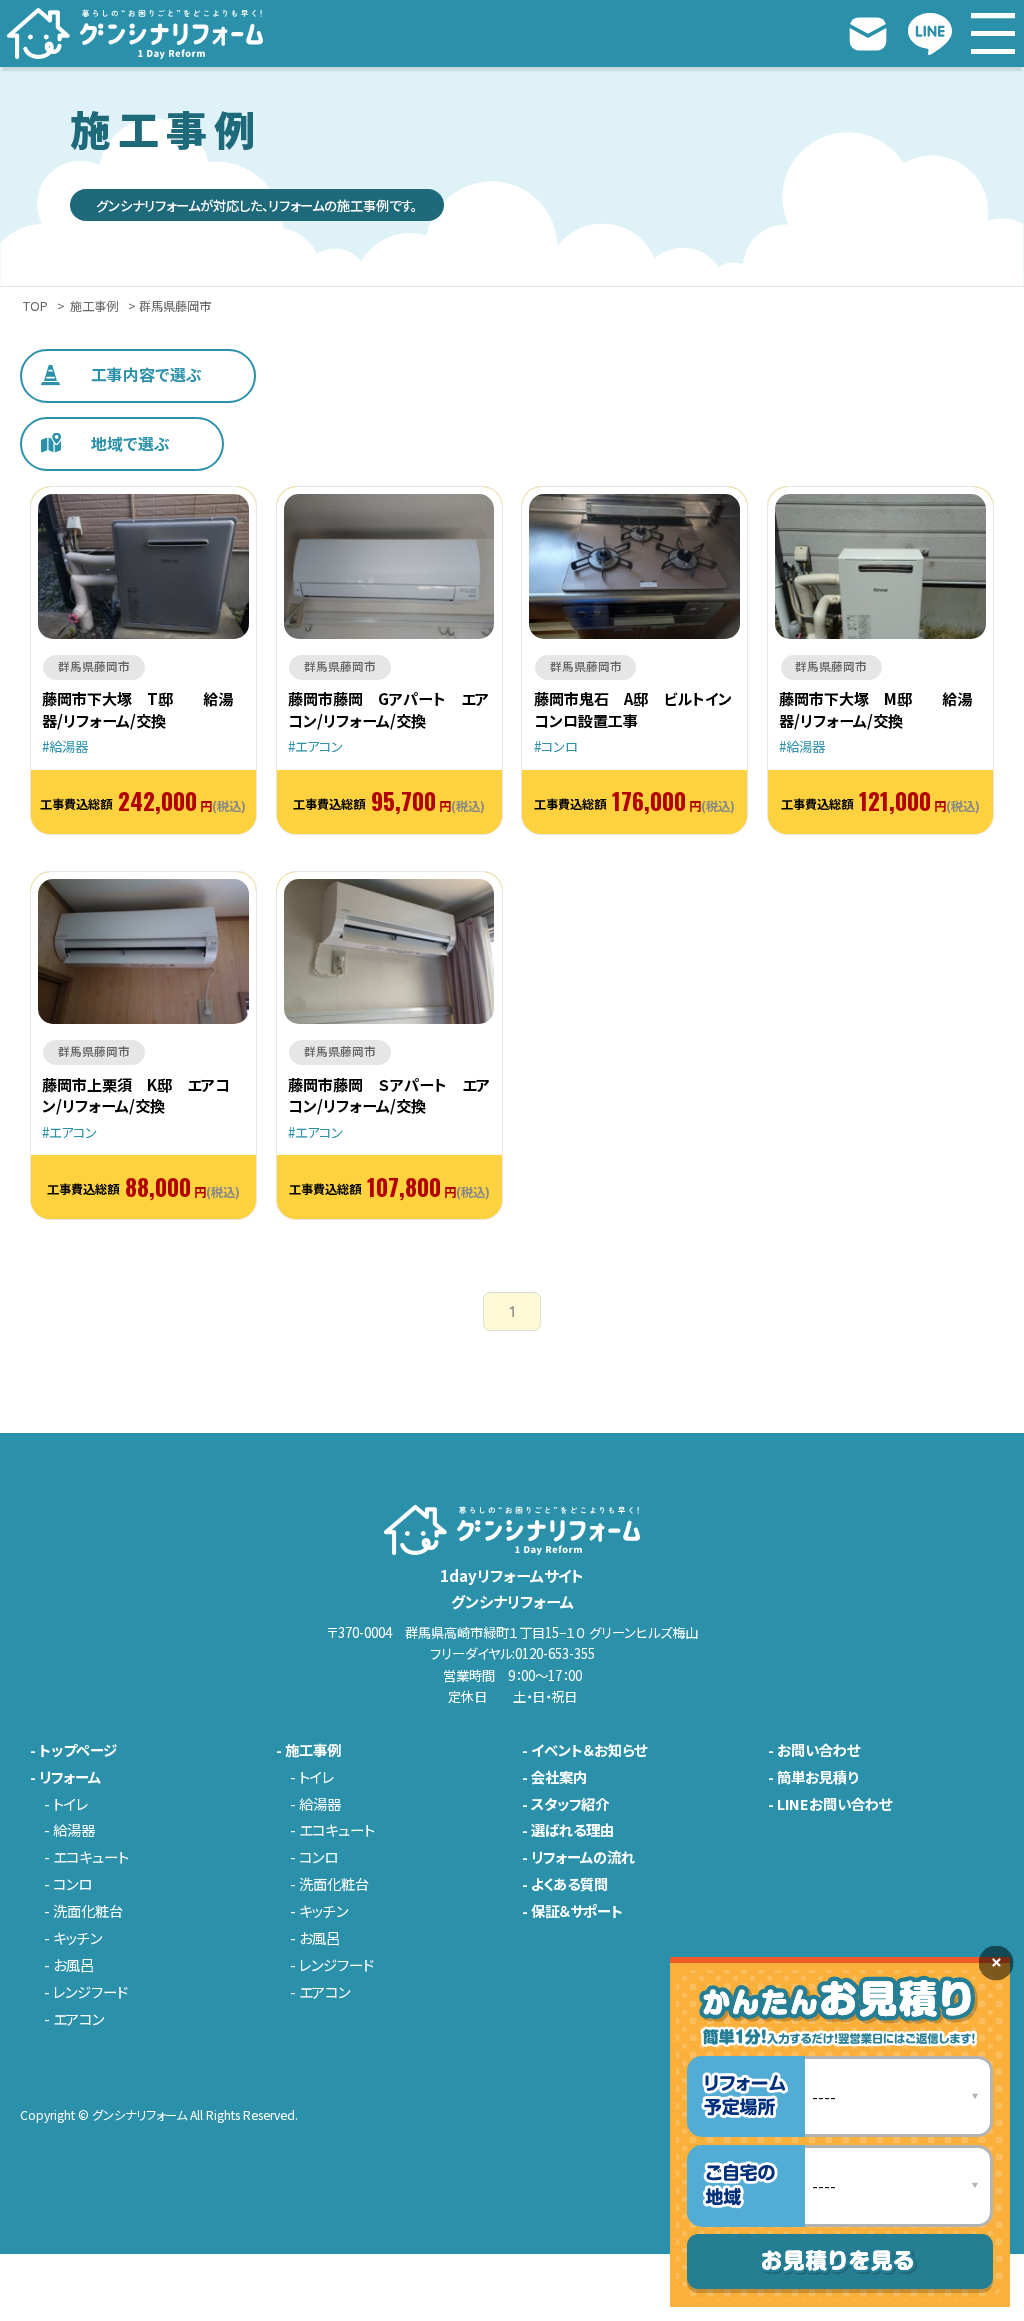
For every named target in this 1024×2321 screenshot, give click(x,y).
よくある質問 (569, 1884)
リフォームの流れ (583, 1857)
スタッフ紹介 (570, 1804)
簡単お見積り (817, 1777)
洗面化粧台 (88, 1911)
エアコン (78, 2019)
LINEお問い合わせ (834, 1804)
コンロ (72, 1884)
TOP (35, 307)
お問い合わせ (818, 1750)
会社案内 (559, 1777)
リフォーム (70, 1777)
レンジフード (90, 1992)
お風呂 (73, 1965)
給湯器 (74, 1830)
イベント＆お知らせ (589, 1750)
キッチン (77, 1938)
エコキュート (91, 1857)
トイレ (70, 1804)
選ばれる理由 (572, 1830)
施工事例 (94, 307)
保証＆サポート (577, 1911)
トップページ (78, 1750)
